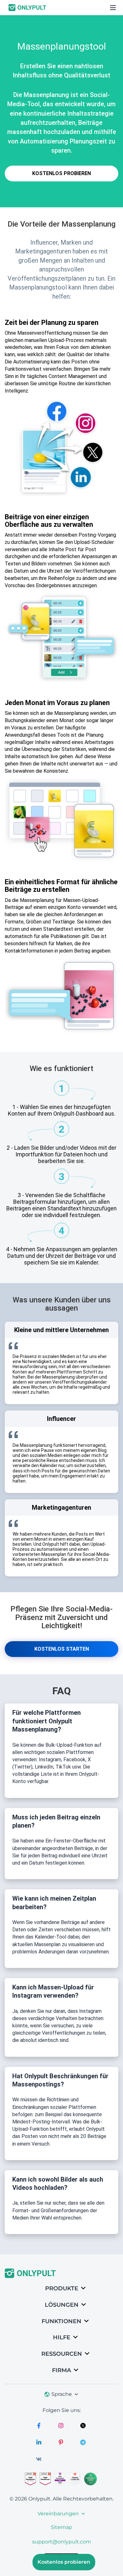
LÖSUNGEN (62, 2305)
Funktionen (61, 2321)
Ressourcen (62, 2354)
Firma (61, 2370)
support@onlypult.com (62, 2542)
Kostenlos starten (62, 1649)
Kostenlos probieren (61, 173)
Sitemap (61, 2527)
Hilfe (62, 2337)
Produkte (62, 2288)
